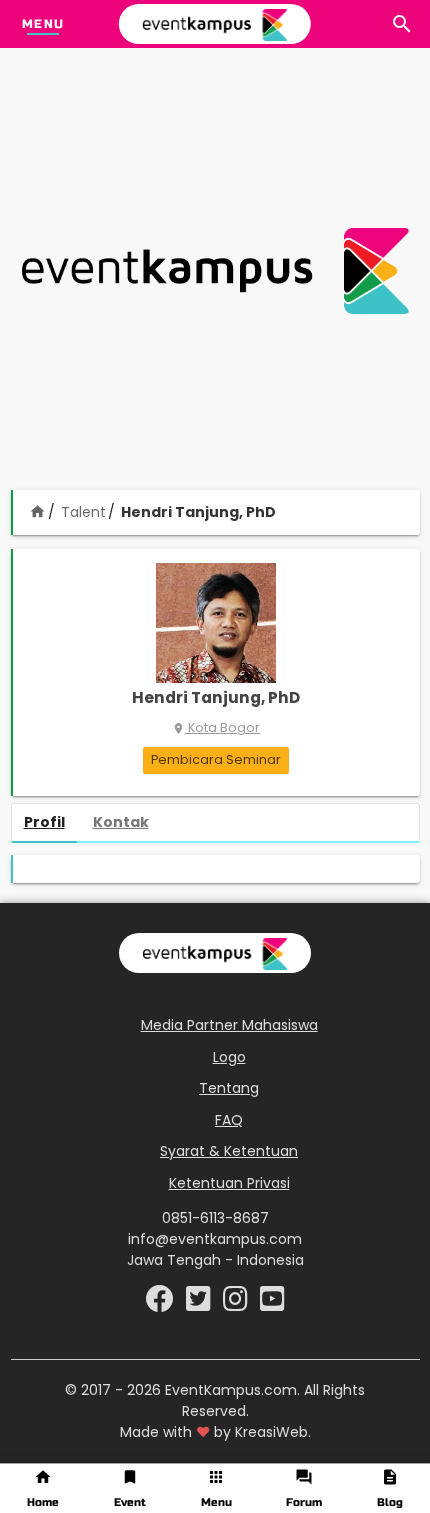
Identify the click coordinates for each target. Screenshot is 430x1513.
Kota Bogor (216, 727)
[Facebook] (162, 1304)
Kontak (121, 822)
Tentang (229, 1088)
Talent (83, 512)
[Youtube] (272, 1304)
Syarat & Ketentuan (229, 1151)
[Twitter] (200, 1304)
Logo (229, 1057)
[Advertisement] (215, 271)
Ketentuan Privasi (229, 1183)
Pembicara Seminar (216, 759)
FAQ (229, 1120)
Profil (44, 822)
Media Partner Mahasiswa (229, 1025)
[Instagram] (237, 1304)
